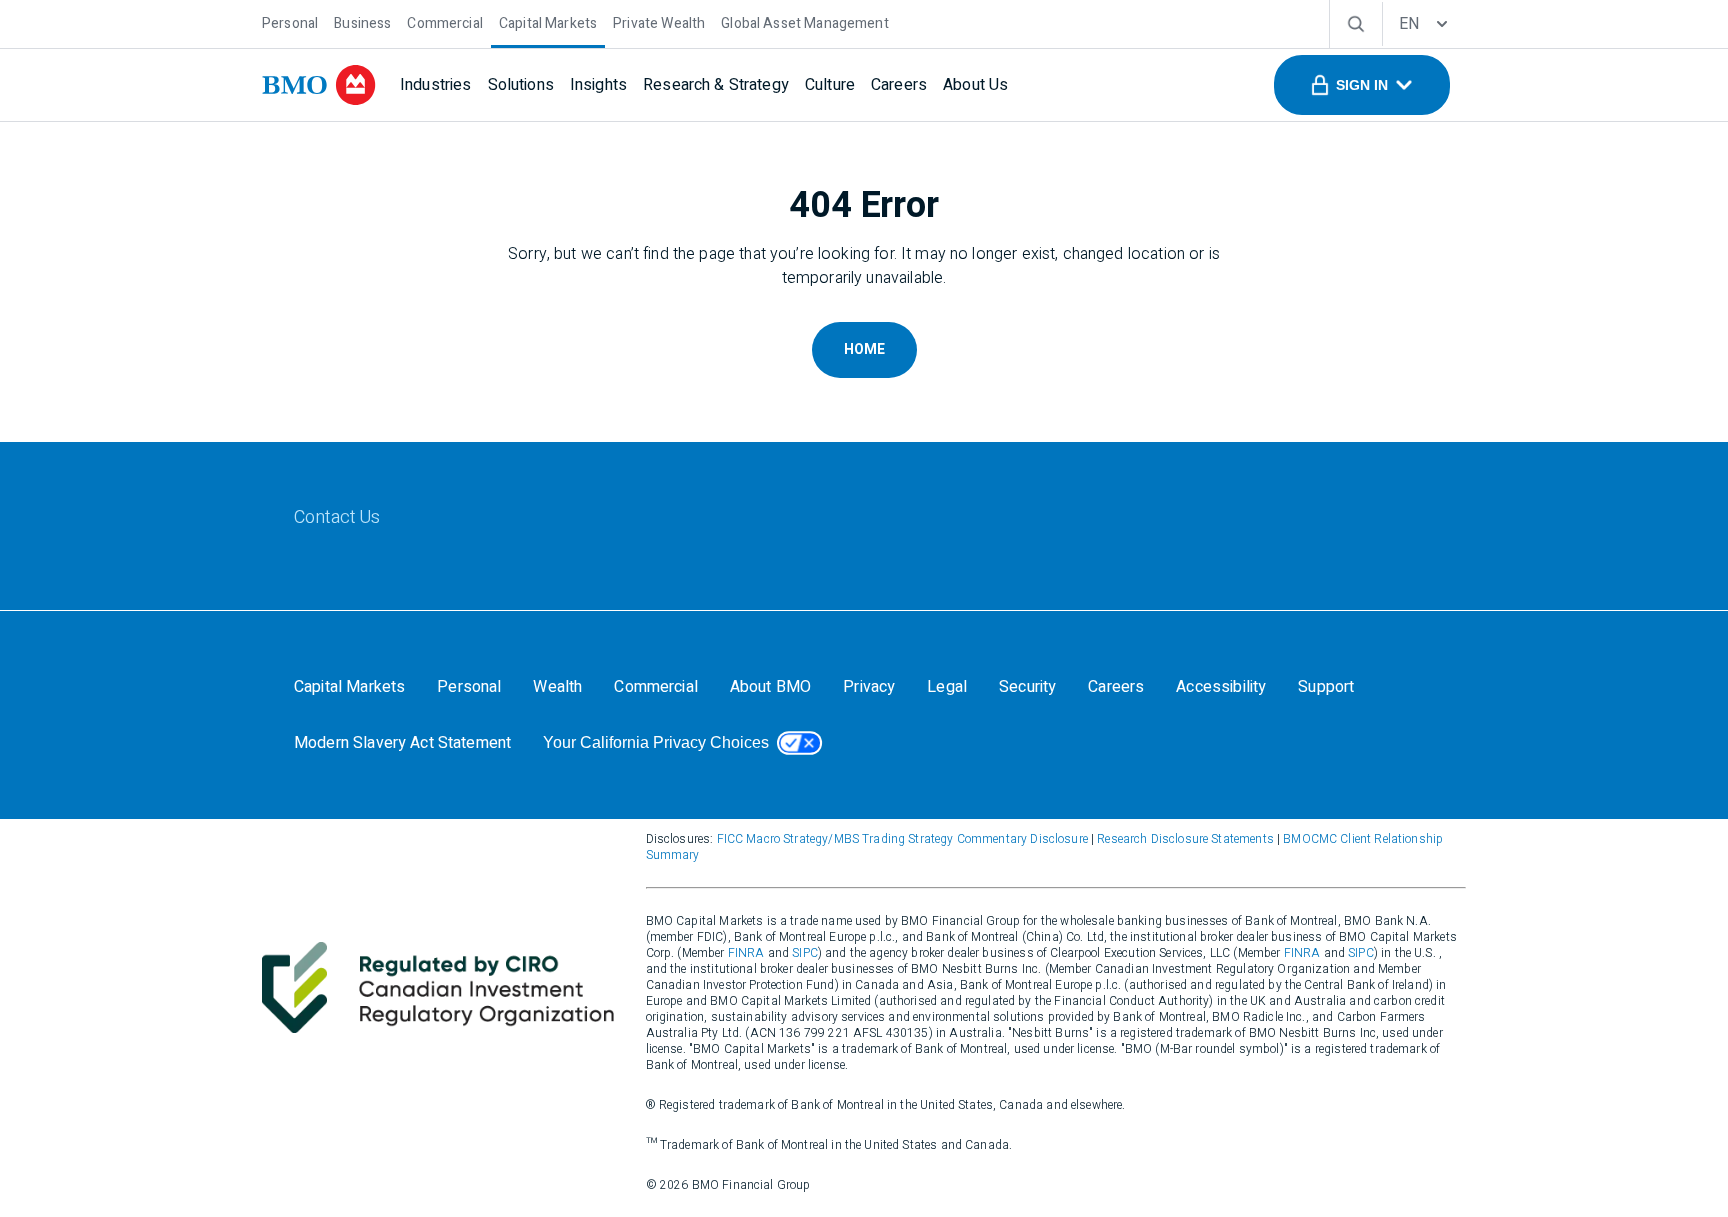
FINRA (746, 953)
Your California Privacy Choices (656, 742)
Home (864, 349)
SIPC (805, 953)
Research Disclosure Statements (1185, 839)
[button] (1362, 85)
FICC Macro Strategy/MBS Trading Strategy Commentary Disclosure (902, 839)
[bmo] (319, 85)
